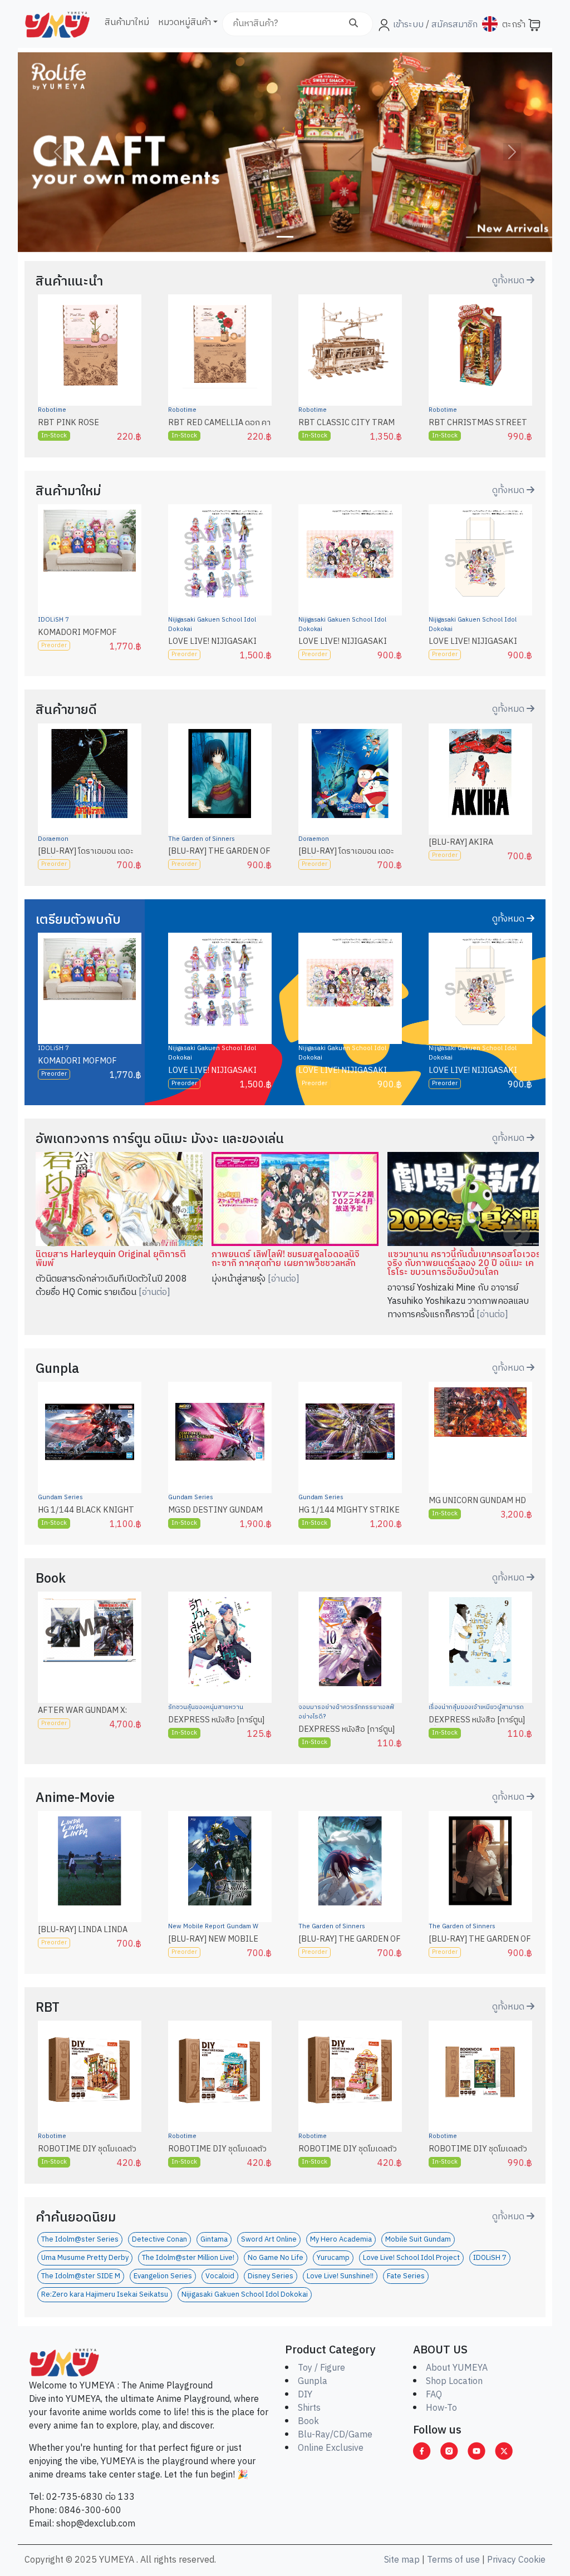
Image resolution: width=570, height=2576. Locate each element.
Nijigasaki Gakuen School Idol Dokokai (212, 625)
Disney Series (271, 2276)
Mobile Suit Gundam (418, 2240)
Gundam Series (60, 1498)
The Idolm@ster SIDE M (81, 2276)
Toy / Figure (321, 2368)
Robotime (52, 410)
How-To (441, 2408)
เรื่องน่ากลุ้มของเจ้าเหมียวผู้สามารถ (476, 1707)
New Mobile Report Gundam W (213, 1927)
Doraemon (53, 839)
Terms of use (453, 2560)
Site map (402, 2560)
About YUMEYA (457, 2368)
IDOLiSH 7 (53, 620)
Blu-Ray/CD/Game (335, 2435)
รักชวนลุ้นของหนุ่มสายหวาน (206, 1707)
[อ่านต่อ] (154, 1292)
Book (308, 2422)
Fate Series (406, 2276)
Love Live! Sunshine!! (340, 2276)
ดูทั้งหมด (509, 281)
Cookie (532, 2560)
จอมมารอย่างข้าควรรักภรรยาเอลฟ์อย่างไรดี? (346, 1712)
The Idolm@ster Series (80, 2240)
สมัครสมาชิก (453, 25)
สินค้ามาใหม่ (127, 23)
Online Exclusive (331, 2448)
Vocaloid (220, 2276)
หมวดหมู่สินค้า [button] (185, 23)
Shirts (309, 2408)
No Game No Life (276, 2258)
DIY (305, 2395)
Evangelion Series (163, 2276)
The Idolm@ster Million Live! (188, 2258)
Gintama (214, 2240)
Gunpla (313, 2382)
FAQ (434, 2395)
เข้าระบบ (408, 25)
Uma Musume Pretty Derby (85, 2258)
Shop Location (454, 2382)
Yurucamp (333, 2258)
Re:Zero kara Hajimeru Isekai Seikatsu (105, 2295)
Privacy (502, 2560)
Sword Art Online (269, 2240)
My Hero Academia (341, 2240)
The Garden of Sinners (202, 839)
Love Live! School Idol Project (411, 2258)
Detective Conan (159, 2240)
